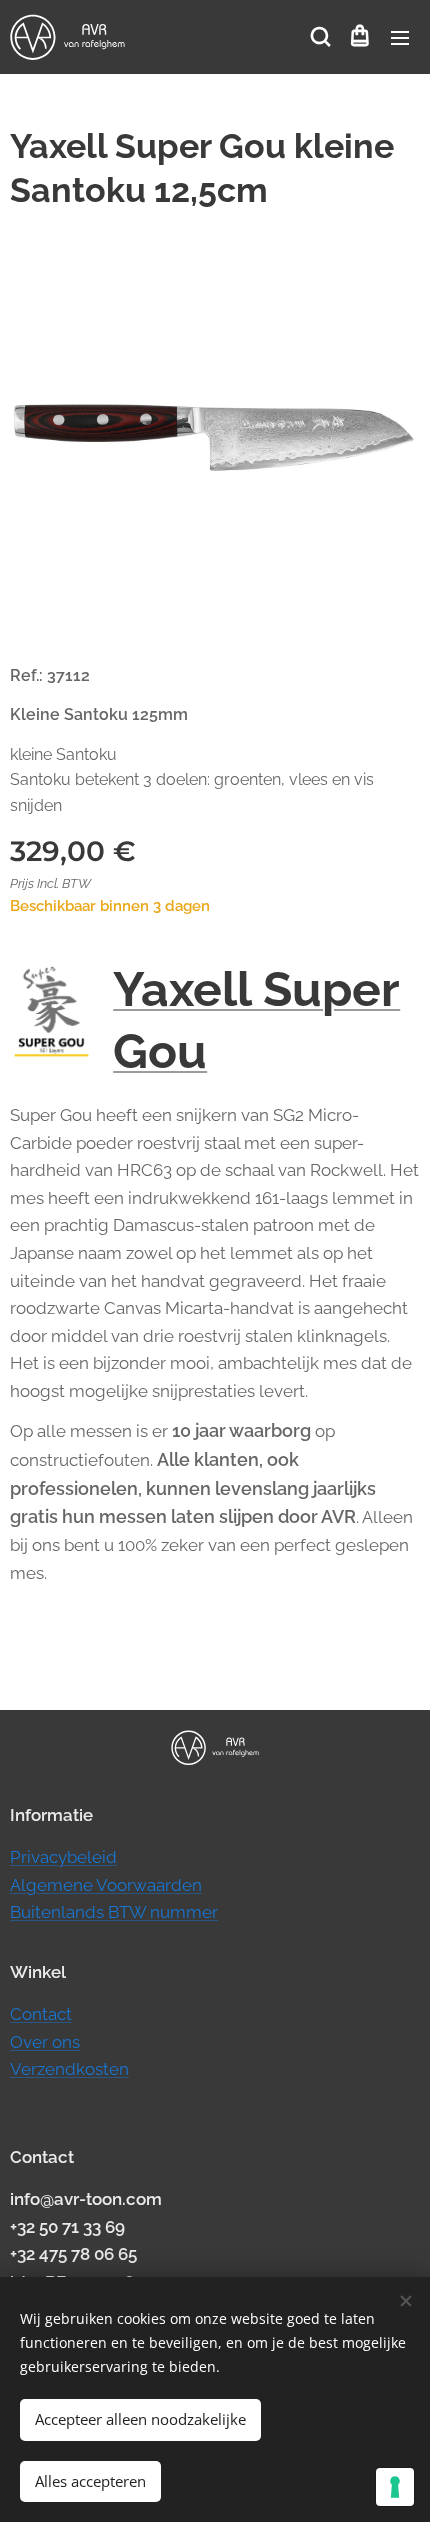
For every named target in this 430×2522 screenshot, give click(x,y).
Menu (400, 37)
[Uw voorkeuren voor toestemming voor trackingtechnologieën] (395, 2487)
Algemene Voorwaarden (106, 1885)
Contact (41, 2014)
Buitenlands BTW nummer (114, 1912)
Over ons (45, 2042)
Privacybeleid (63, 1857)
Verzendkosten (69, 2069)
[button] (319, 37)
